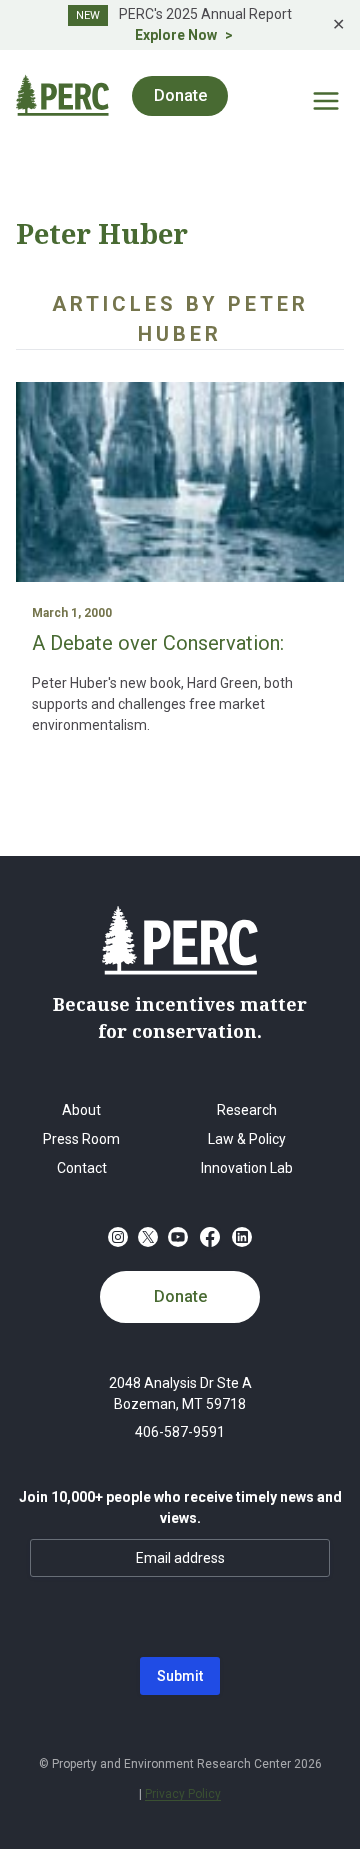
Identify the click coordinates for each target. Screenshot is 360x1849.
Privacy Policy (183, 1794)
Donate (180, 1296)
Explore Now (176, 35)
